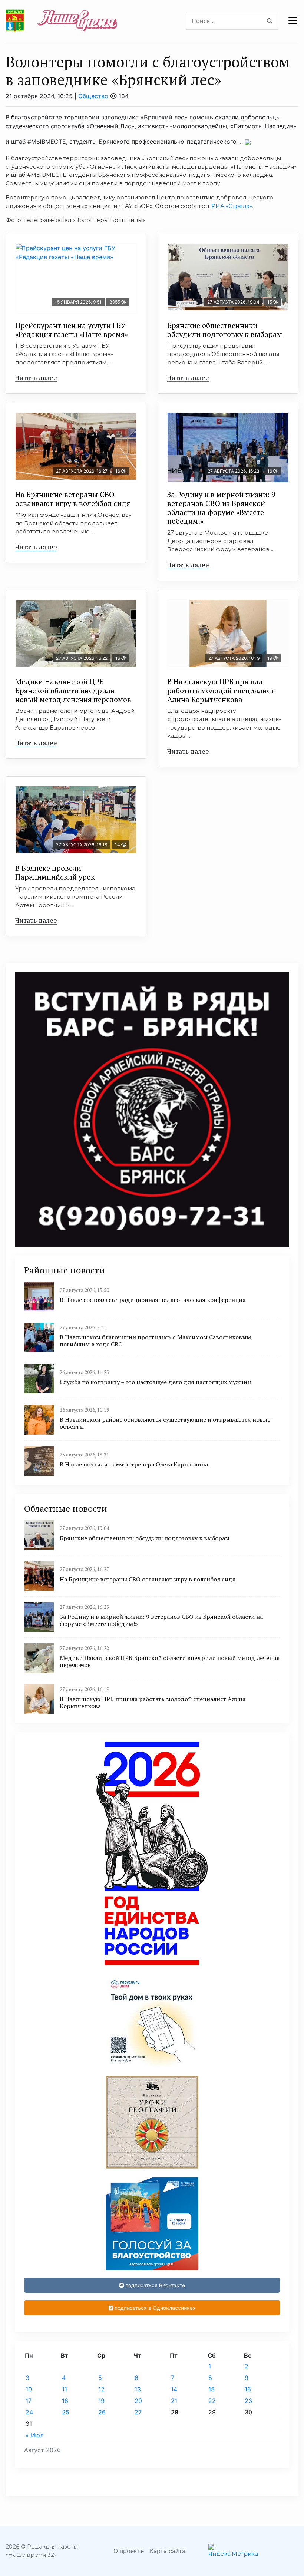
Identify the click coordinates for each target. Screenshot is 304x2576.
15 (212, 2389)
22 (212, 2401)
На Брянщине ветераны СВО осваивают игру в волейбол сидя (73, 499)
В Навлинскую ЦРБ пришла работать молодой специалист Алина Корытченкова (221, 690)
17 (29, 2401)
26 (102, 2412)
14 (174, 2389)
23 (248, 2401)
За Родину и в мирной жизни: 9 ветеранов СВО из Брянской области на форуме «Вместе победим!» (221, 508)
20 (138, 2401)
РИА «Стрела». (232, 206)
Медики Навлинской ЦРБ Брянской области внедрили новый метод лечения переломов (73, 690)
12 (101, 2389)
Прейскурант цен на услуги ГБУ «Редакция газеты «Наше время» (72, 330)
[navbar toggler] (293, 21)
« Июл (34, 2435)
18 (65, 2401)
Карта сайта (168, 2551)
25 (66, 2412)
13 (138, 2389)
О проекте (129, 2551)
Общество (93, 96)
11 (65, 2389)
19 (101, 2401)
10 (29, 2389)
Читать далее (36, 377)
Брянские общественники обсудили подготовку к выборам (225, 330)
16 (248, 2389)
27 (138, 2412)
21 (174, 2401)
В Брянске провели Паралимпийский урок (55, 872)
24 (29, 2412)
